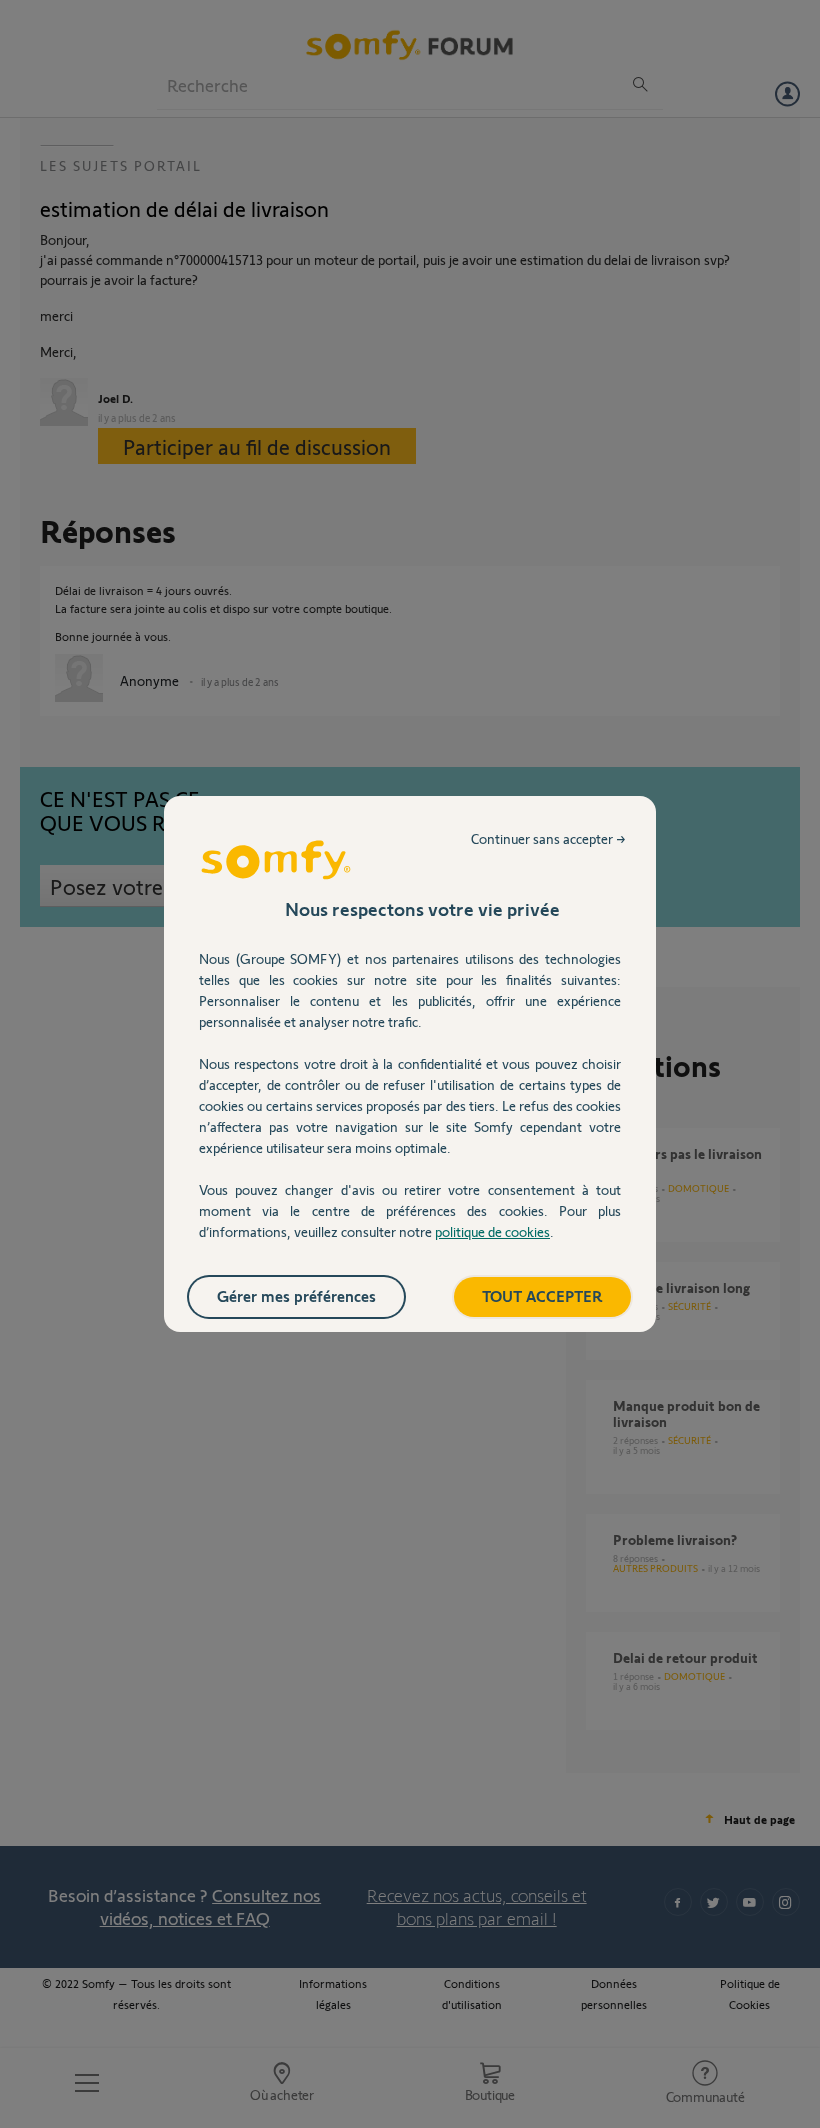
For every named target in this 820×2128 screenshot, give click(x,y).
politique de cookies (492, 1231)
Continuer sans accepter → (548, 838)
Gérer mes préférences (296, 1295)
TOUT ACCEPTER (542, 1295)
